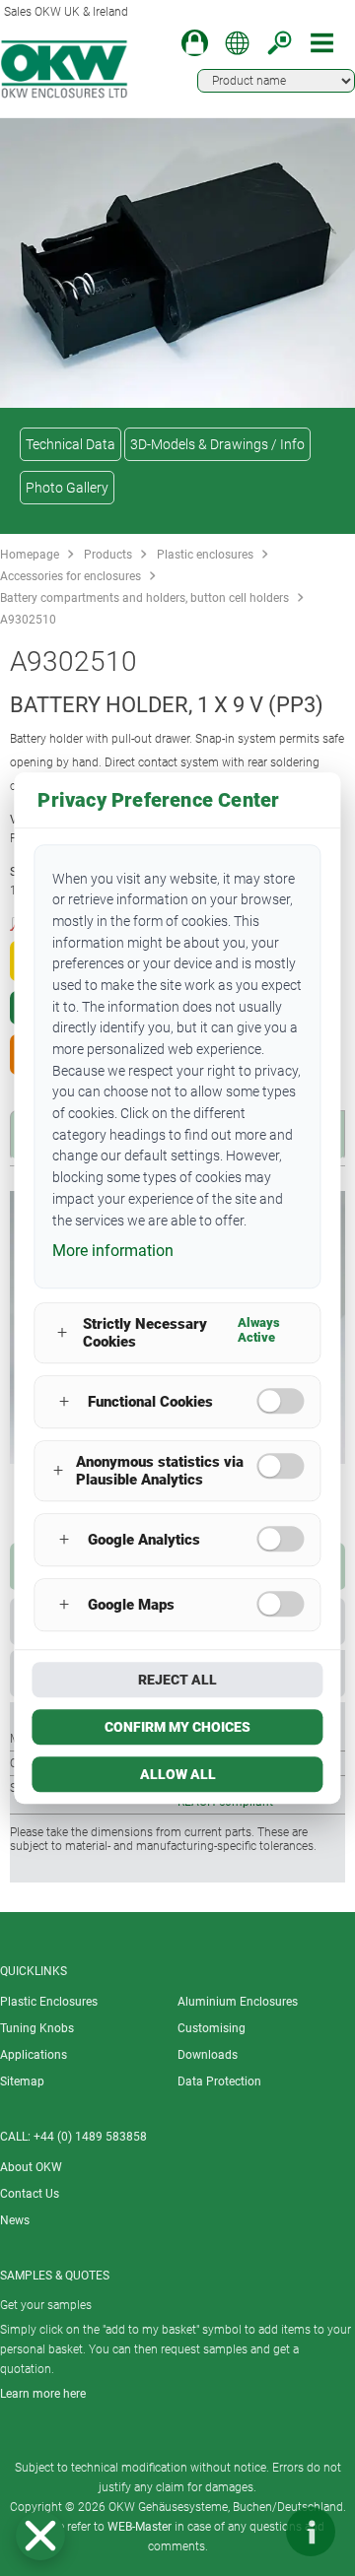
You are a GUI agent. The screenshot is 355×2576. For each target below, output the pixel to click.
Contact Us (30, 2194)
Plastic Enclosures (49, 2002)
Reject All (177, 1680)
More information (113, 1251)
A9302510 (28, 620)
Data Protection (219, 2081)
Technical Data (71, 444)
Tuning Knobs (37, 2028)
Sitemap (22, 2081)
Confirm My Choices (177, 1727)
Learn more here (43, 2394)
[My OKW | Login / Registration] (195, 43)
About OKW (31, 2167)
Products (108, 555)
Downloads (208, 2055)
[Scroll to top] (251, 2532)
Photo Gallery (67, 488)
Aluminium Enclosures (238, 2002)
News (15, 2220)
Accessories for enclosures (71, 576)
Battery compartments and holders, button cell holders (144, 598)
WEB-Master (140, 2527)
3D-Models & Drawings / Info (217, 444)
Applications (34, 2055)
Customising (212, 2028)
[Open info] (311, 2532)
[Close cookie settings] (40, 2536)
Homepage (30, 555)
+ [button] (62, 1333)
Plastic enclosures (205, 555)
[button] (40, 2536)
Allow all (178, 1774)
